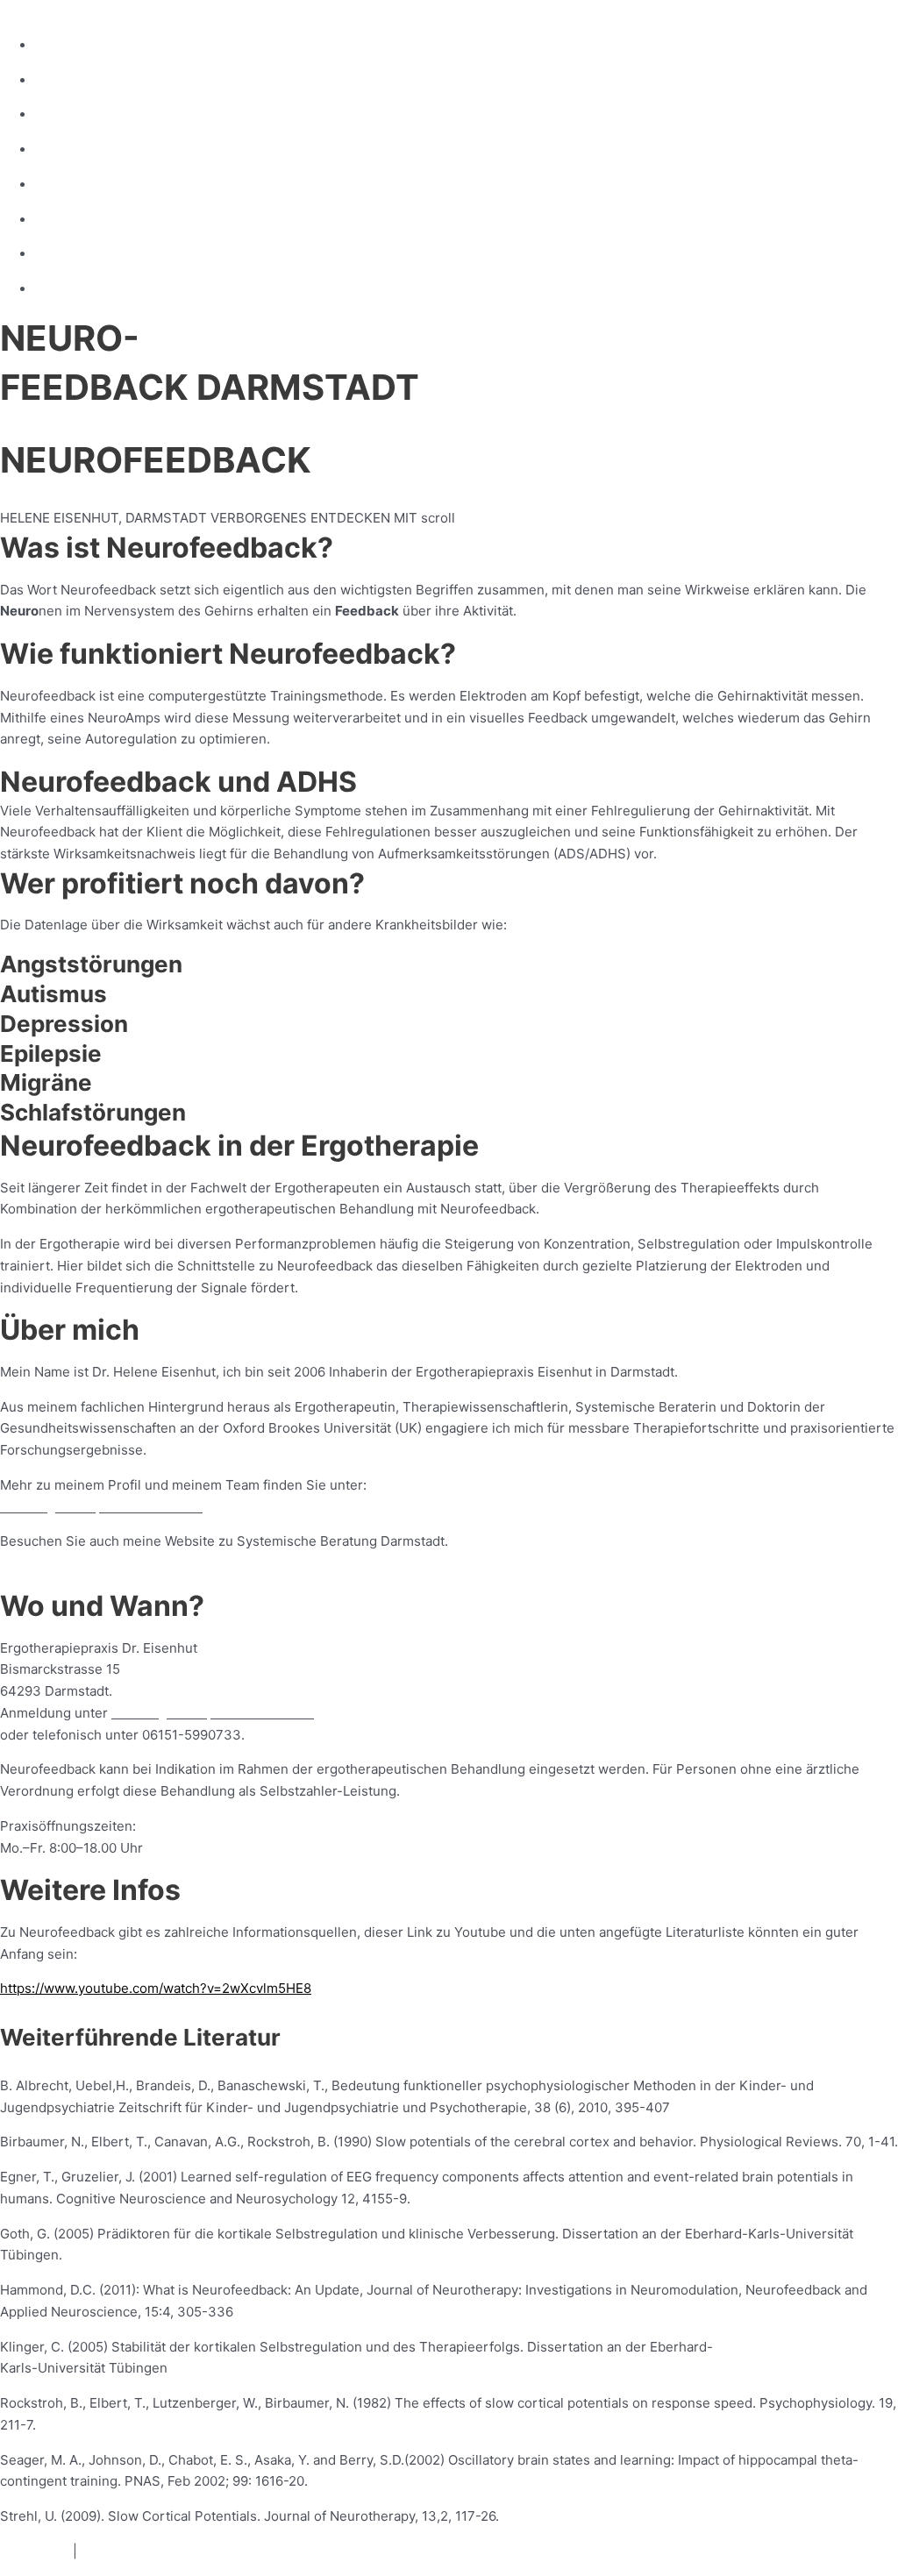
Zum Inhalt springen (62, 10)
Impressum (35, 2551)
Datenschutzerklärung (150, 2551)
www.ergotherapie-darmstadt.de (101, 1507)
